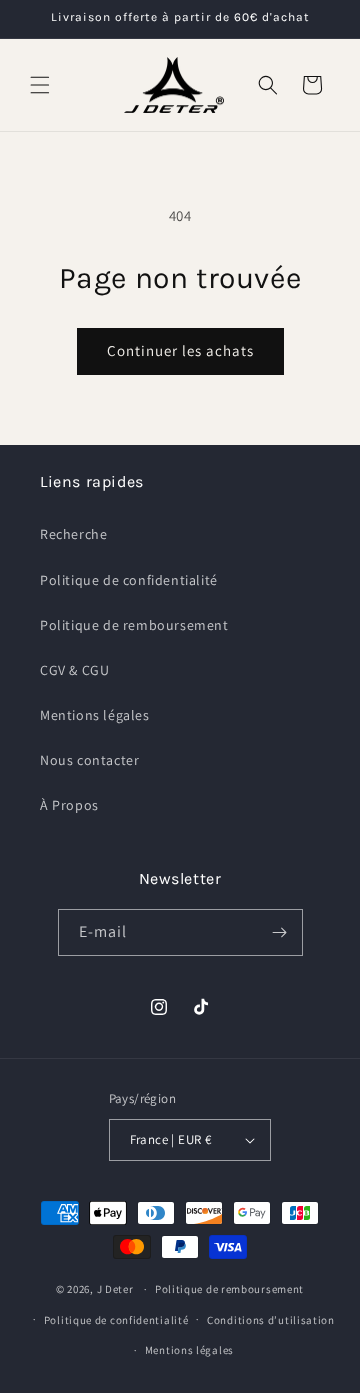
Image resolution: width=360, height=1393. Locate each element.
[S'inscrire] (280, 932)
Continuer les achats (180, 350)
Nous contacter (89, 760)
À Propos (69, 805)
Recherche (73, 534)
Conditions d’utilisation (271, 1320)
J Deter (117, 1289)
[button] (40, 85)
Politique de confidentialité (129, 580)
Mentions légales (95, 715)
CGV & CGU (74, 670)
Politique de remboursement (134, 625)
